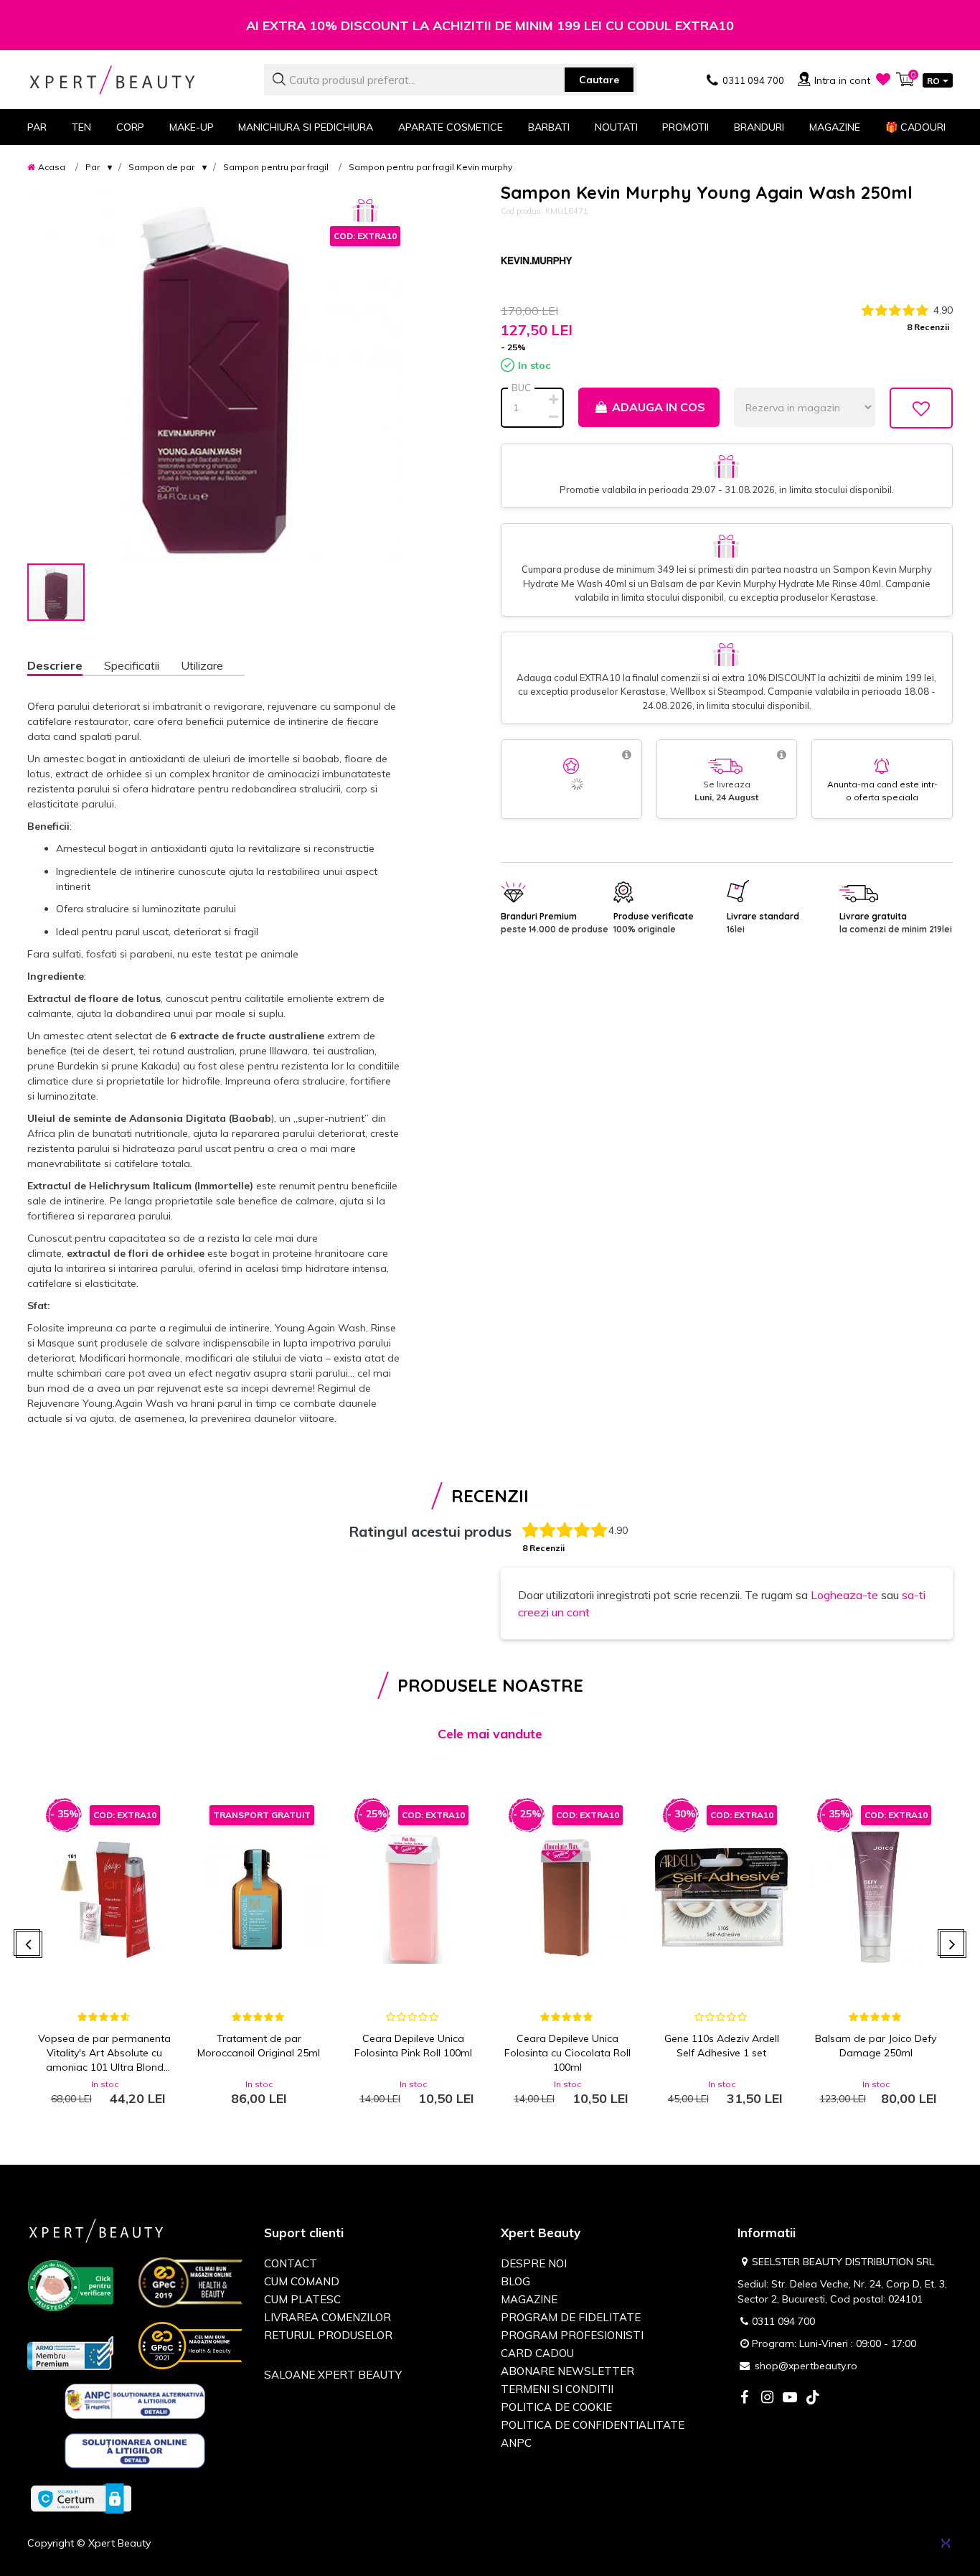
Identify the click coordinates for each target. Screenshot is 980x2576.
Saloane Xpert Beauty (333, 2375)
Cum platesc (302, 2299)
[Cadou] (365, 211)
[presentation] (29, 1945)
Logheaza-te (844, 1595)
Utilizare (202, 665)
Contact (291, 2263)
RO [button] (933, 81)
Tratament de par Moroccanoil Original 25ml (259, 2046)
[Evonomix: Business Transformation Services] (946, 2543)
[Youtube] (790, 2398)
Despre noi (534, 2263)
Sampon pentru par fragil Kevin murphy (430, 167)
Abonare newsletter (567, 2371)
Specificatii (132, 665)
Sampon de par (161, 167)
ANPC (516, 2443)
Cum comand (302, 2281)
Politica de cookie (556, 2407)
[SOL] (135, 2453)
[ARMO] (70, 2352)
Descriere (55, 665)
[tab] (66, 667)
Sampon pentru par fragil (276, 167)
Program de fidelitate (571, 2317)
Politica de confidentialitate (593, 2425)
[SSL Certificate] (81, 2498)
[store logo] (135, 80)
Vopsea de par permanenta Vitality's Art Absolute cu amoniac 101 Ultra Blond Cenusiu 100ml (104, 2053)
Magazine (835, 127)
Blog (515, 2281)
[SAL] (135, 2404)
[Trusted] (70, 2288)
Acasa (52, 167)
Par (93, 167)
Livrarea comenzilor (328, 2317)
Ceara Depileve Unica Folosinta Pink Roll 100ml (413, 2046)
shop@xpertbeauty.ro (806, 2366)
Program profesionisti (572, 2335)
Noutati (616, 127)
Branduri (759, 127)
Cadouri (915, 127)
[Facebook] (744, 2398)
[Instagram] (767, 2398)
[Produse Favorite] (883, 79)
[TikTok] (813, 2398)
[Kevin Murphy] (537, 261)
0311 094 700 (783, 2321)
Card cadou (537, 2353)
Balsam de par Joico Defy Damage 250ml (876, 2046)
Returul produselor (328, 2335)
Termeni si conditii (557, 2389)
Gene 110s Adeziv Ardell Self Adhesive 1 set (722, 2046)
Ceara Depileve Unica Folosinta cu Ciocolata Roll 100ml (567, 2053)
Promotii (685, 127)
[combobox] (451, 80)
